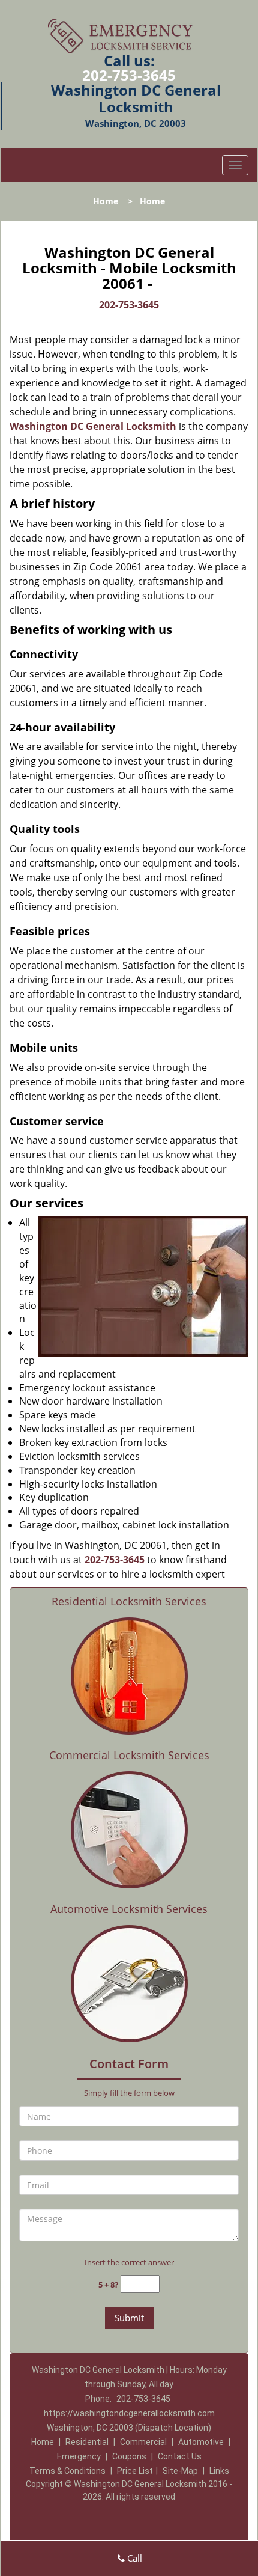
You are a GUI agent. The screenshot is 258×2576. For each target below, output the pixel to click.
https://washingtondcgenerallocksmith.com (129, 2413)
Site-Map (180, 2471)
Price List (135, 2471)
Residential (87, 2442)
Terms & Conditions (67, 2471)
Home (106, 201)
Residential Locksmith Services (129, 1601)
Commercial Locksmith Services (129, 1755)
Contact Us (180, 2456)
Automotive (201, 2442)
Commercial (143, 2442)
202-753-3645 (129, 75)
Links (219, 2471)
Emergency (79, 2456)
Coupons (129, 2456)
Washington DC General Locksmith (93, 426)
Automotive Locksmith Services (129, 1909)
